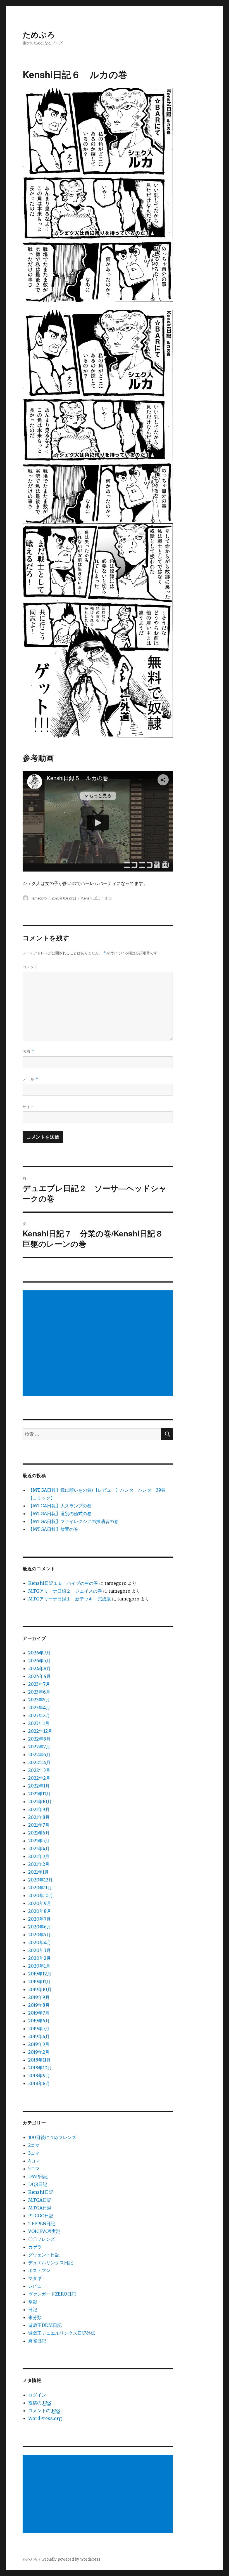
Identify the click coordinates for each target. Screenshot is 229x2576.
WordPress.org (45, 2418)
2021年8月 (39, 1817)
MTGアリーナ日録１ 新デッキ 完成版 (70, 1599)
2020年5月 (40, 1935)
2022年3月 (39, 1770)
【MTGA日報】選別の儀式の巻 (60, 1514)
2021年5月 (39, 1841)
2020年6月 (40, 1927)
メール (30, 1079)
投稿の (40, 2403)
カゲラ (35, 2247)
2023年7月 (39, 1684)
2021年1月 (39, 1872)
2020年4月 (40, 1942)
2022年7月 (39, 1747)
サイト (28, 1107)
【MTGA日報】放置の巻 (53, 1529)
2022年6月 (39, 1755)
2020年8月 (40, 1911)
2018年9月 (39, 2076)
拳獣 (33, 2302)
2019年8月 (39, 2005)
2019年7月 (39, 2013)
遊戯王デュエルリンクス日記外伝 (62, 2333)
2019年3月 (39, 2044)
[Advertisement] (99, 1344)
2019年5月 (39, 2029)
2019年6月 (39, 2021)
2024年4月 (40, 1676)
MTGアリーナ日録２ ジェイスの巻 (65, 1591)
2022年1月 (39, 1786)
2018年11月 (40, 2060)
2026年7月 (39, 1653)
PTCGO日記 (41, 2216)
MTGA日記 (40, 2200)
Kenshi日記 (90, 898)
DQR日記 (38, 2184)
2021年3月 (39, 1856)
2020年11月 (40, 1888)
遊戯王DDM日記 (45, 2325)
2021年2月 (39, 1864)
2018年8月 (39, 2083)
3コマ (34, 2153)
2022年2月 (39, 1778)
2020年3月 (40, 1950)
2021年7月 (39, 1825)
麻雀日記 (37, 2341)
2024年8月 (40, 1668)
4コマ (34, 2161)
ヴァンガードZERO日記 (52, 2294)
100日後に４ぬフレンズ (52, 2137)
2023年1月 (39, 1723)
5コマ (34, 2169)
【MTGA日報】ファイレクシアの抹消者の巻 (73, 1521)
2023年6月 (39, 1692)
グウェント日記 (44, 2255)
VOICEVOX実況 (44, 2231)
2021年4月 (39, 1848)
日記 (33, 2310)
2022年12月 (40, 1731)
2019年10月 (40, 1989)
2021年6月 (39, 1833)
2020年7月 (40, 1919)
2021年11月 (39, 1794)
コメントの (44, 2410)
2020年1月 (39, 1966)
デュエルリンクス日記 (51, 2263)
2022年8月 (39, 1739)
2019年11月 (39, 1982)
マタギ (35, 2278)
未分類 (35, 2317)
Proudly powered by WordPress (71, 2559)
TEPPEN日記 (42, 2223)
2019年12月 (40, 1974)
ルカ (108, 898)
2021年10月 (40, 1801)
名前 (28, 1051)
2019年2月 (39, 2052)
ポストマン (39, 2270)
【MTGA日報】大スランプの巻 (60, 1506)
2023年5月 (39, 1700)
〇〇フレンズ (42, 2239)
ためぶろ (39, 34)
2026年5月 (39, 1661)
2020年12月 (40, 1880)
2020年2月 (40, 1958)
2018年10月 (40, 2068)
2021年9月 (39, 1809)
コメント (30, 967)
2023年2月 (39, 1715)
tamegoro (39, 898)
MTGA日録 (40, 2208)
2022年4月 (39, 1762)
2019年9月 (39, 1997)
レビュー (37, 2286)
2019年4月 (39, 2036)
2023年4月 (39, 1708)
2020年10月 (41, 1895)
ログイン (37, 2395)
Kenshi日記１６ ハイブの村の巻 (63, 1583)
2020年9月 (40, 1903)
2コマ (34, 2145)
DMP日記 (38, 2176)
